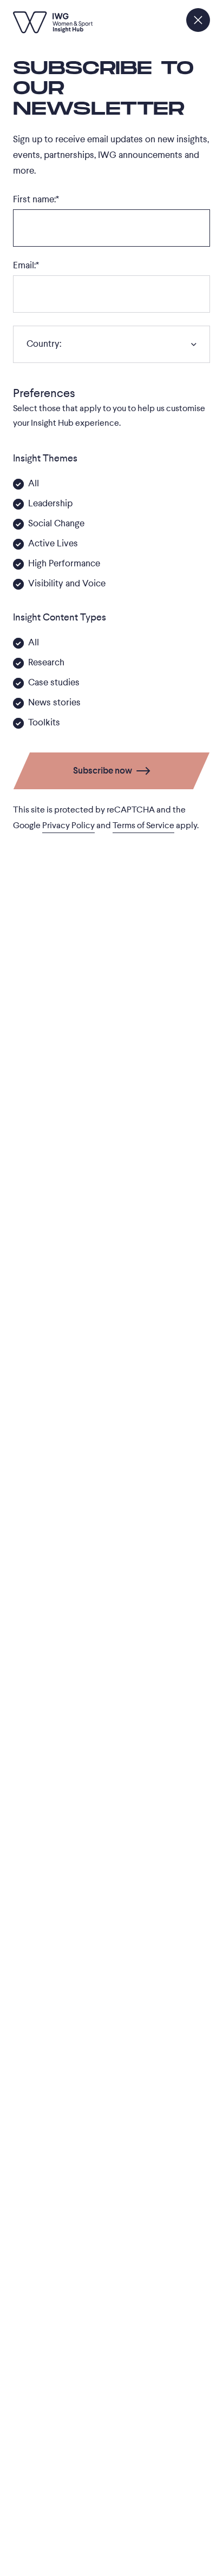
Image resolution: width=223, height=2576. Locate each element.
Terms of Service (143, 825)
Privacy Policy (68, 825)
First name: (36, 199)
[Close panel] (198, 20)
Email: (26, 265)
